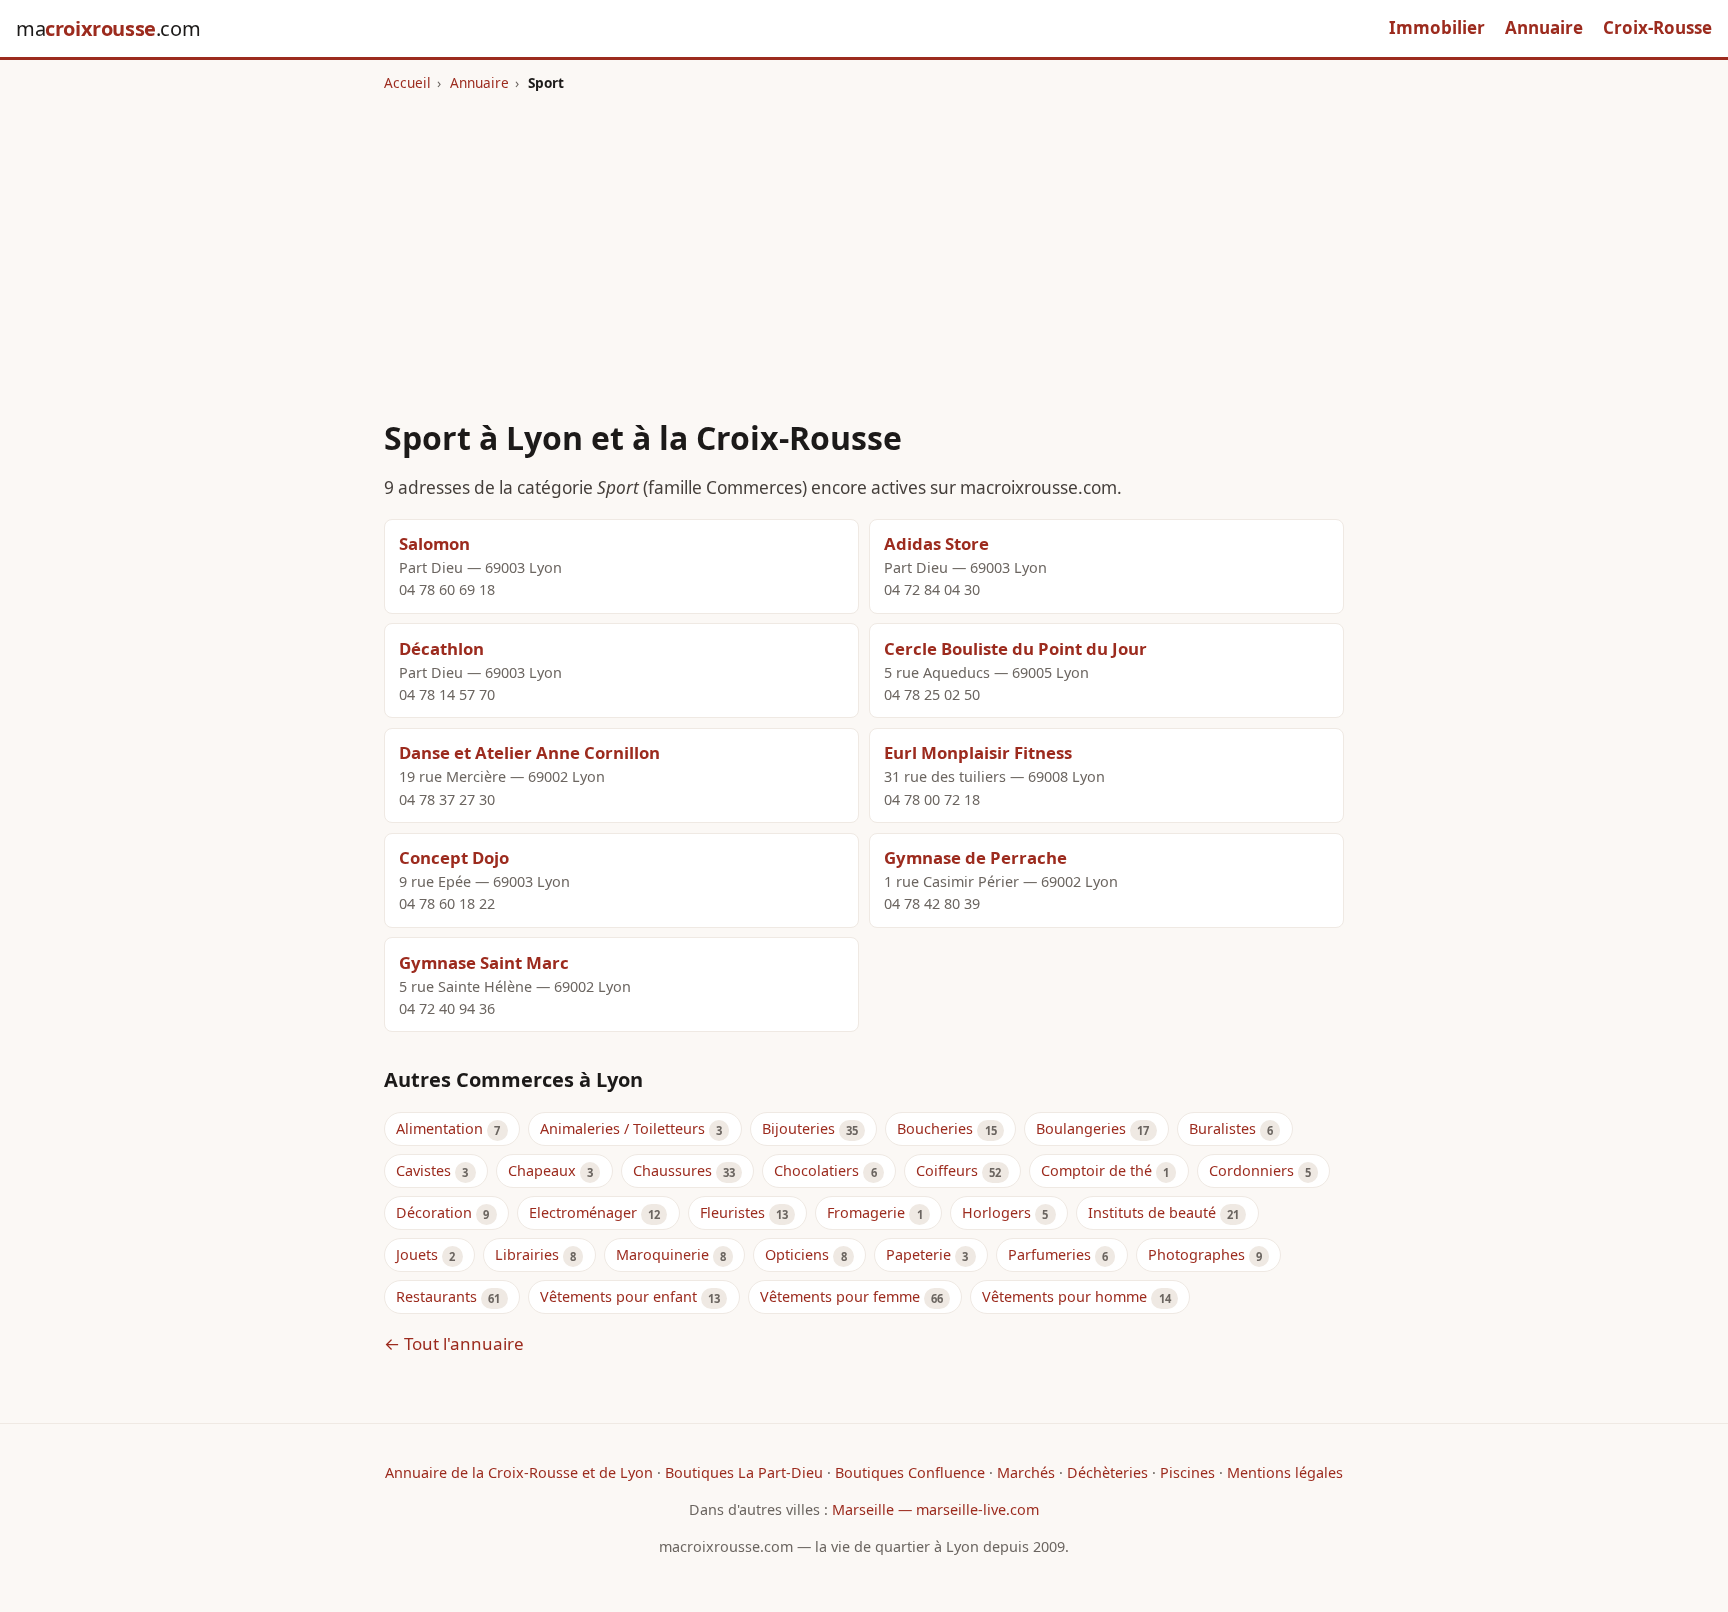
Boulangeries (1081, 1128)
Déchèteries (1107, 1472)
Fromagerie (866, 1212)
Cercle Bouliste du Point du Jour (1015, 648)
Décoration (434, 1212)
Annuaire (1544, 27)
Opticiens (797, 1254)
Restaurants (436, 1296)
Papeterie (918, 1254)
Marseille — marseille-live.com (935, 1509)
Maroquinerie (662, 1254)
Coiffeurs (947, 1170)
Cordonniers (1251, 1170)
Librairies (527, 1254)
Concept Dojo (454, 857)
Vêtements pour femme (840, 1296)
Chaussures (672, 1170)
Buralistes (1222, 1128)
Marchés (1026, 1472)
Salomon (434, 543)
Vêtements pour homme (1064, 1296)
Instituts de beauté (1152, 1212)
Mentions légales (1285, 1472)
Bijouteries (798, 1128)
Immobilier (1437, 27)
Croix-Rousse (1657, 27)
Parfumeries (1049, 1254)
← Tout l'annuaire (454, 1343)
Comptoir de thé (1096, 1170)
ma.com (108, 28)
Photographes (1196, 1254)
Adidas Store (936, 543)
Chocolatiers (816, 1170)
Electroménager (583, 1212)
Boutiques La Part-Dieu (744, 1472)
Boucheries (935, 1128)
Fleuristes (732, 1212)
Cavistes (423, 1170)
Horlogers (996, 1212)
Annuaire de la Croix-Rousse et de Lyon (519, 1472)
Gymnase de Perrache (975, 857)
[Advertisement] (864, 243)
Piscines (1187, 1472)
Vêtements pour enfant (618, 1296)
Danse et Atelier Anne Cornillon (529, 752)
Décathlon (441, 648)
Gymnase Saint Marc (484, 962)
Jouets (417, 1254)
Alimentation (439, 1128)
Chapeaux (542, 1170)
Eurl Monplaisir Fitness (978, 752)
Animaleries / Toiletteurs (622, 1128)
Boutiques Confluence (910, 1472)
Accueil (407, 82)
